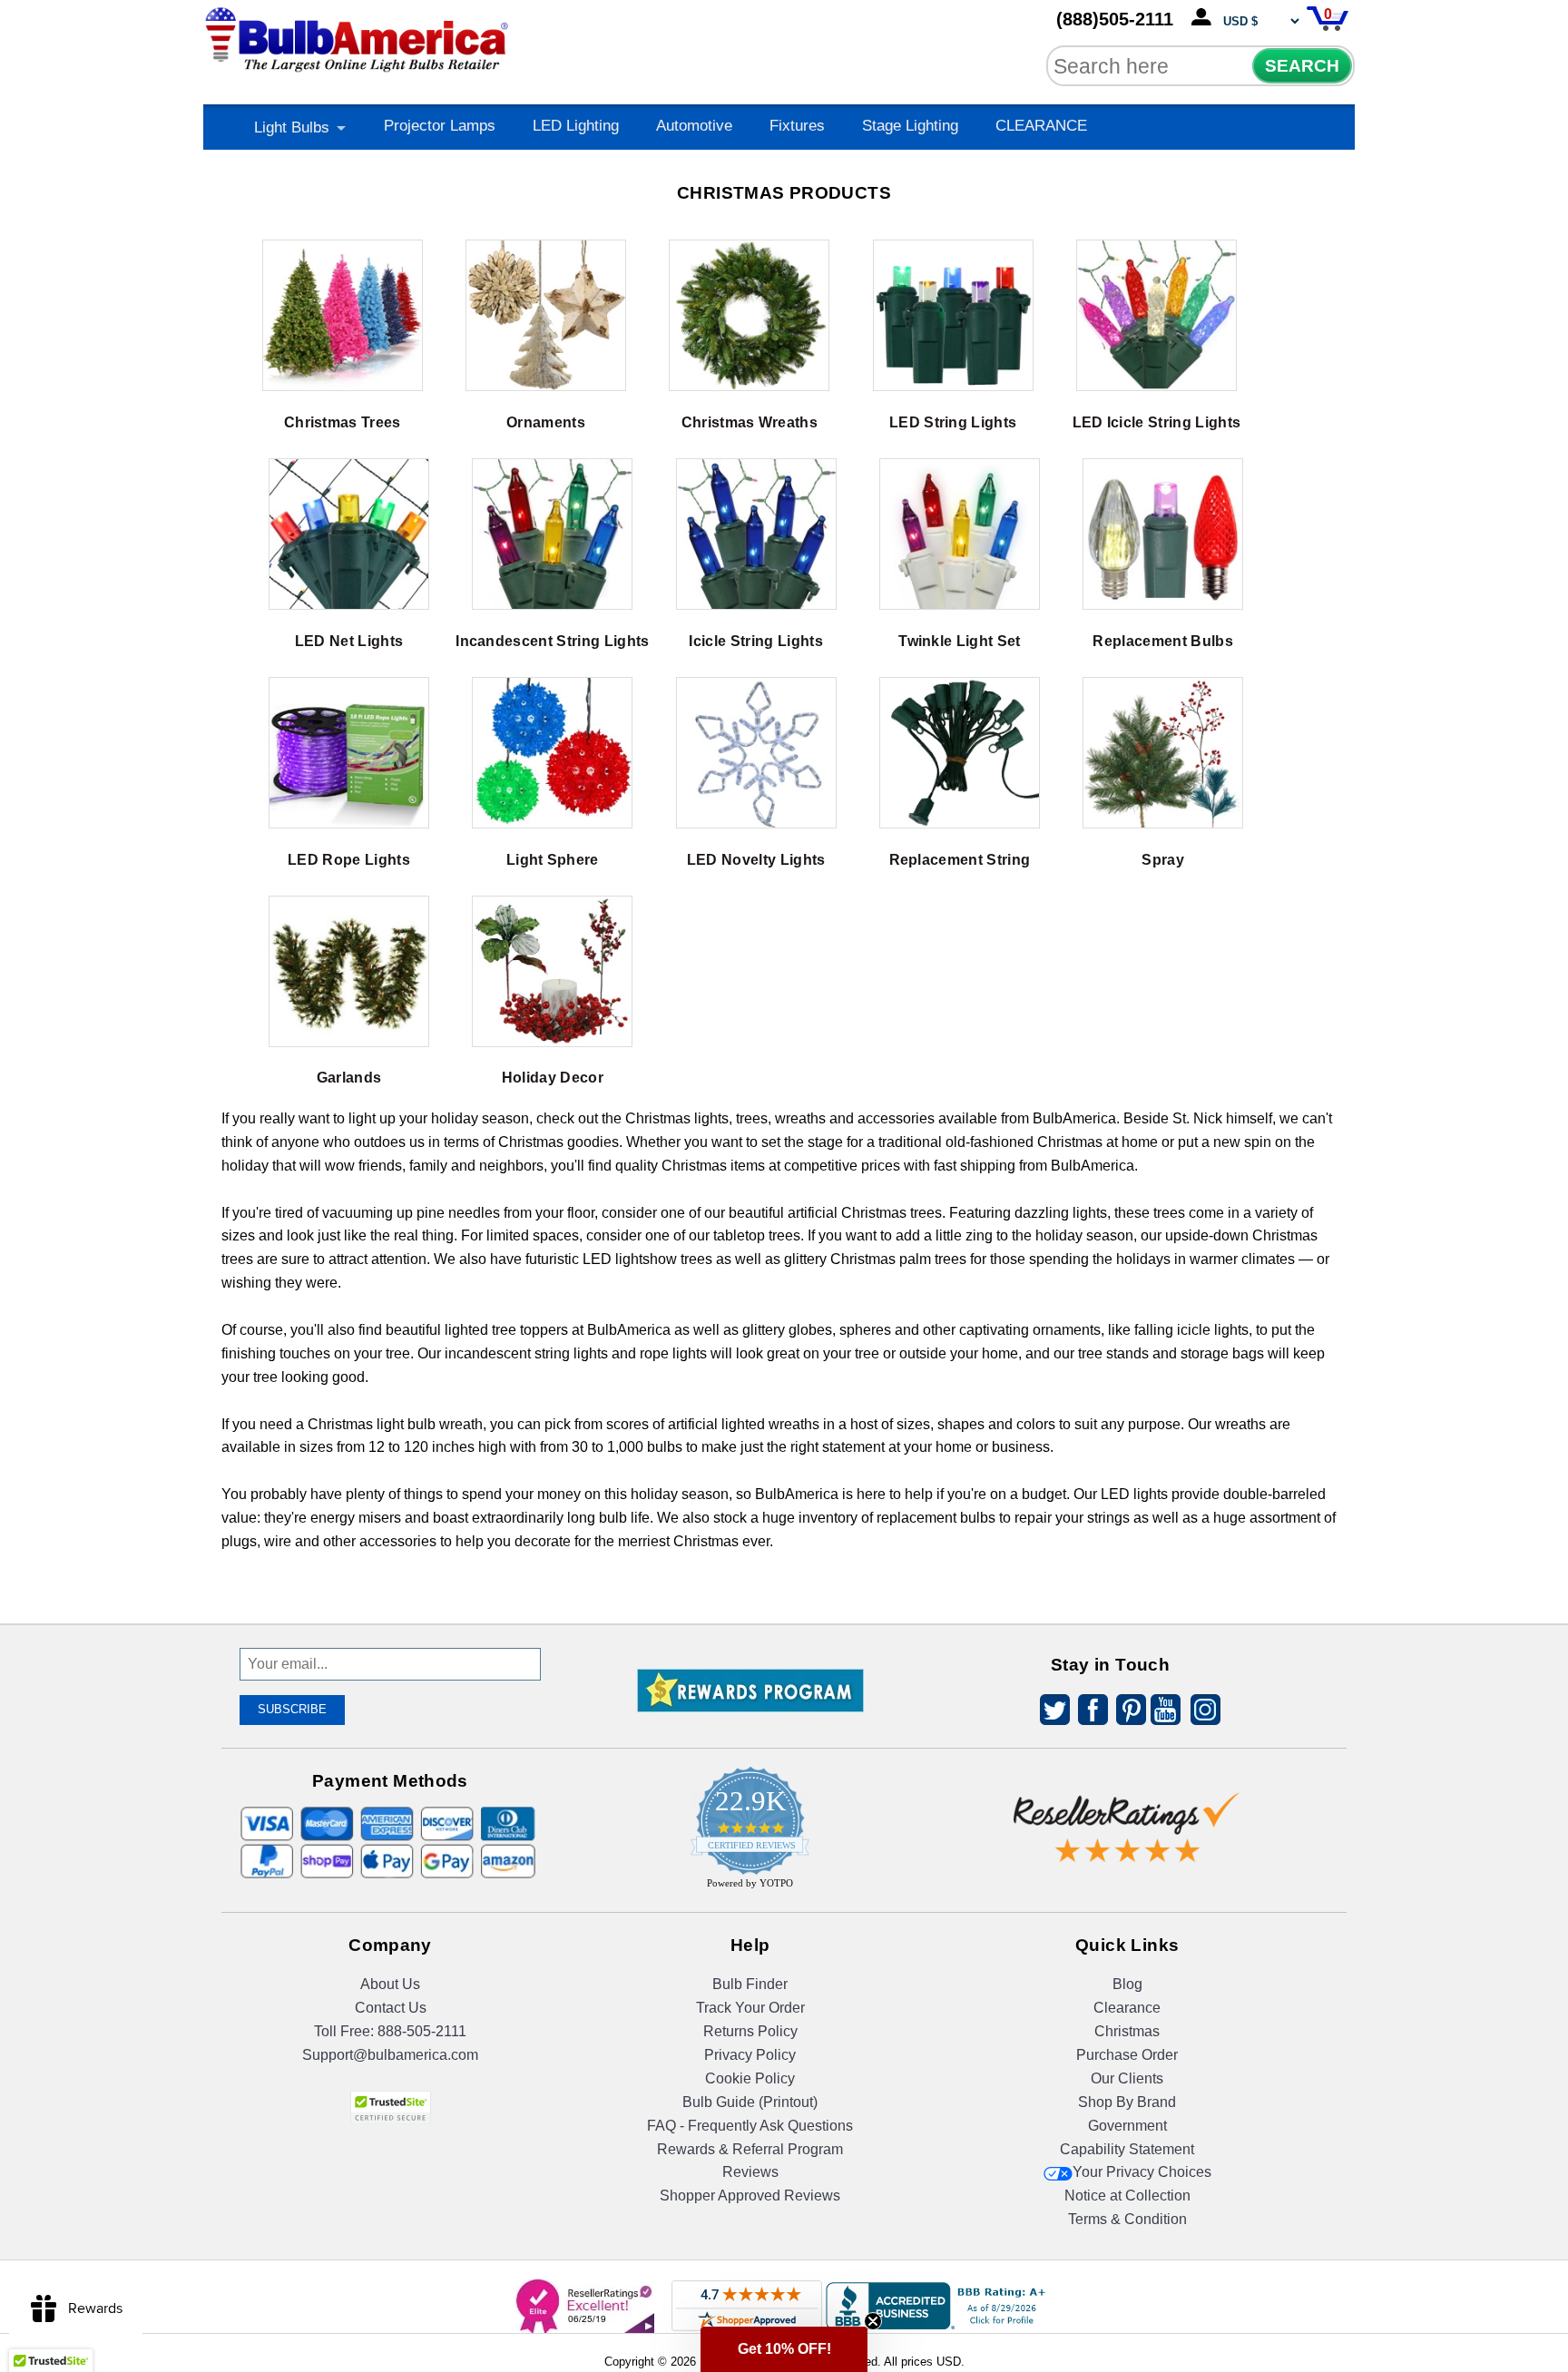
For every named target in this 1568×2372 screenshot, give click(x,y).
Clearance (1127, 2008)
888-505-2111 (422, 2031)
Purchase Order (1127, 2055)
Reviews (750, 2172)
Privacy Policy (750, 2055)
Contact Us (391, 2008)
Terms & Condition (1127, 2219)
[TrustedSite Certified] (390, 2107)
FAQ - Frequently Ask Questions (750, 2126)
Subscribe (292, 1709)
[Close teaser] (873, 2321)
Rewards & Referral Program (750, 2149)
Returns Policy (750, 2031)
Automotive (694, 126)
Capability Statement (1127, 2149)
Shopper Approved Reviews (750, 2196)
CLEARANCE (1041, 126)
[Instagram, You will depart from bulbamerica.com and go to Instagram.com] (1202, 1713)
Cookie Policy (750, 2078)
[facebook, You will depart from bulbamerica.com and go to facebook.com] (1088, 1713)
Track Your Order (750, 2008)
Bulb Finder (750, 1984)
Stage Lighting (910, 126)
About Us (390, 1984)
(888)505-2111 (1115, 19)
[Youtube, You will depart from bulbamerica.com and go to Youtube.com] (1164, 1713)
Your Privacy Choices (1142, 2172)
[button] (784, 2349)
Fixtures (797, 126)
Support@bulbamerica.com (390, 2055)
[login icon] (1205, 18)
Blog (1127, 1984)
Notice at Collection (1127, 2196)
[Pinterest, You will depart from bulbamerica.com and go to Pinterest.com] (1126, 1713)
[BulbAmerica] (358, 36)
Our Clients (1127, 2078)
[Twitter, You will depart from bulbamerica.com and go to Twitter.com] (1050, 1713)
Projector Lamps (440, 126)
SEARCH (1302, 66)
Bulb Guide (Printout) (750, 2102)
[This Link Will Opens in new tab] (1127, 1813)
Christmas (1127, 2031)
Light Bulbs (292, 127)
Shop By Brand (1127, 2102)
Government (1127, 2126)
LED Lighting (576, 126)
